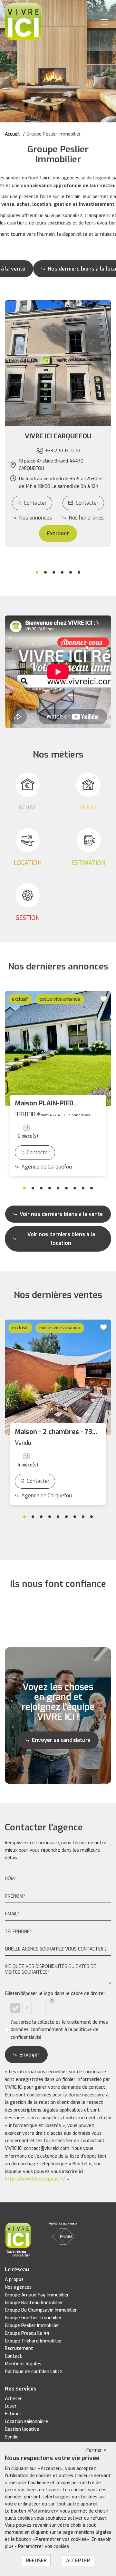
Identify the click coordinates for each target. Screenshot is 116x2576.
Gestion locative (22, 2429)
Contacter (35, 503)
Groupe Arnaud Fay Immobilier (37, 2295)
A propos (14, 2280)
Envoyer (29, 2055)
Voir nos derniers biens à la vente (61, 1214)
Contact (13, 2356)
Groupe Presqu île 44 (27, 2333)
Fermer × (96, 2450)
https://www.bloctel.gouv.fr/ (35, 2179)
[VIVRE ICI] (23, 21)
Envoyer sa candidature (61, 1740)
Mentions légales (23, 2364)
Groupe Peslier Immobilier (32, 2326)
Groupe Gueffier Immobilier (33, 2318)
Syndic (12, 2437)
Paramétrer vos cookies (43, 2547)
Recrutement (19, 2348)
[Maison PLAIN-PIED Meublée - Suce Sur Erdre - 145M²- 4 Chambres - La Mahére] (58, 1049)
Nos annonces (35, 518)
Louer (11, 2406)
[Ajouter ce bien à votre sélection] (104, 999)
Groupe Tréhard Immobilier (34, 2341)
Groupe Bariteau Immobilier (34, 2303)
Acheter (13, 2399)
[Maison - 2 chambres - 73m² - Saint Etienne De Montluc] (58, 1377)
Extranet (58, 534)
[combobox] (58, 1949)
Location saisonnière (26, 2422)
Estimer (13, 2414)
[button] (58, 436)
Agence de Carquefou (47, 1167)
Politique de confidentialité (34, 2372)
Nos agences (18, 2287)
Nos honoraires (86, 518)
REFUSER (36, 2561)
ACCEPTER (78, 2561)
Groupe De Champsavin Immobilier (41, 2310)
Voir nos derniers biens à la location (61, 1239)
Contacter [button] (87, 503)
